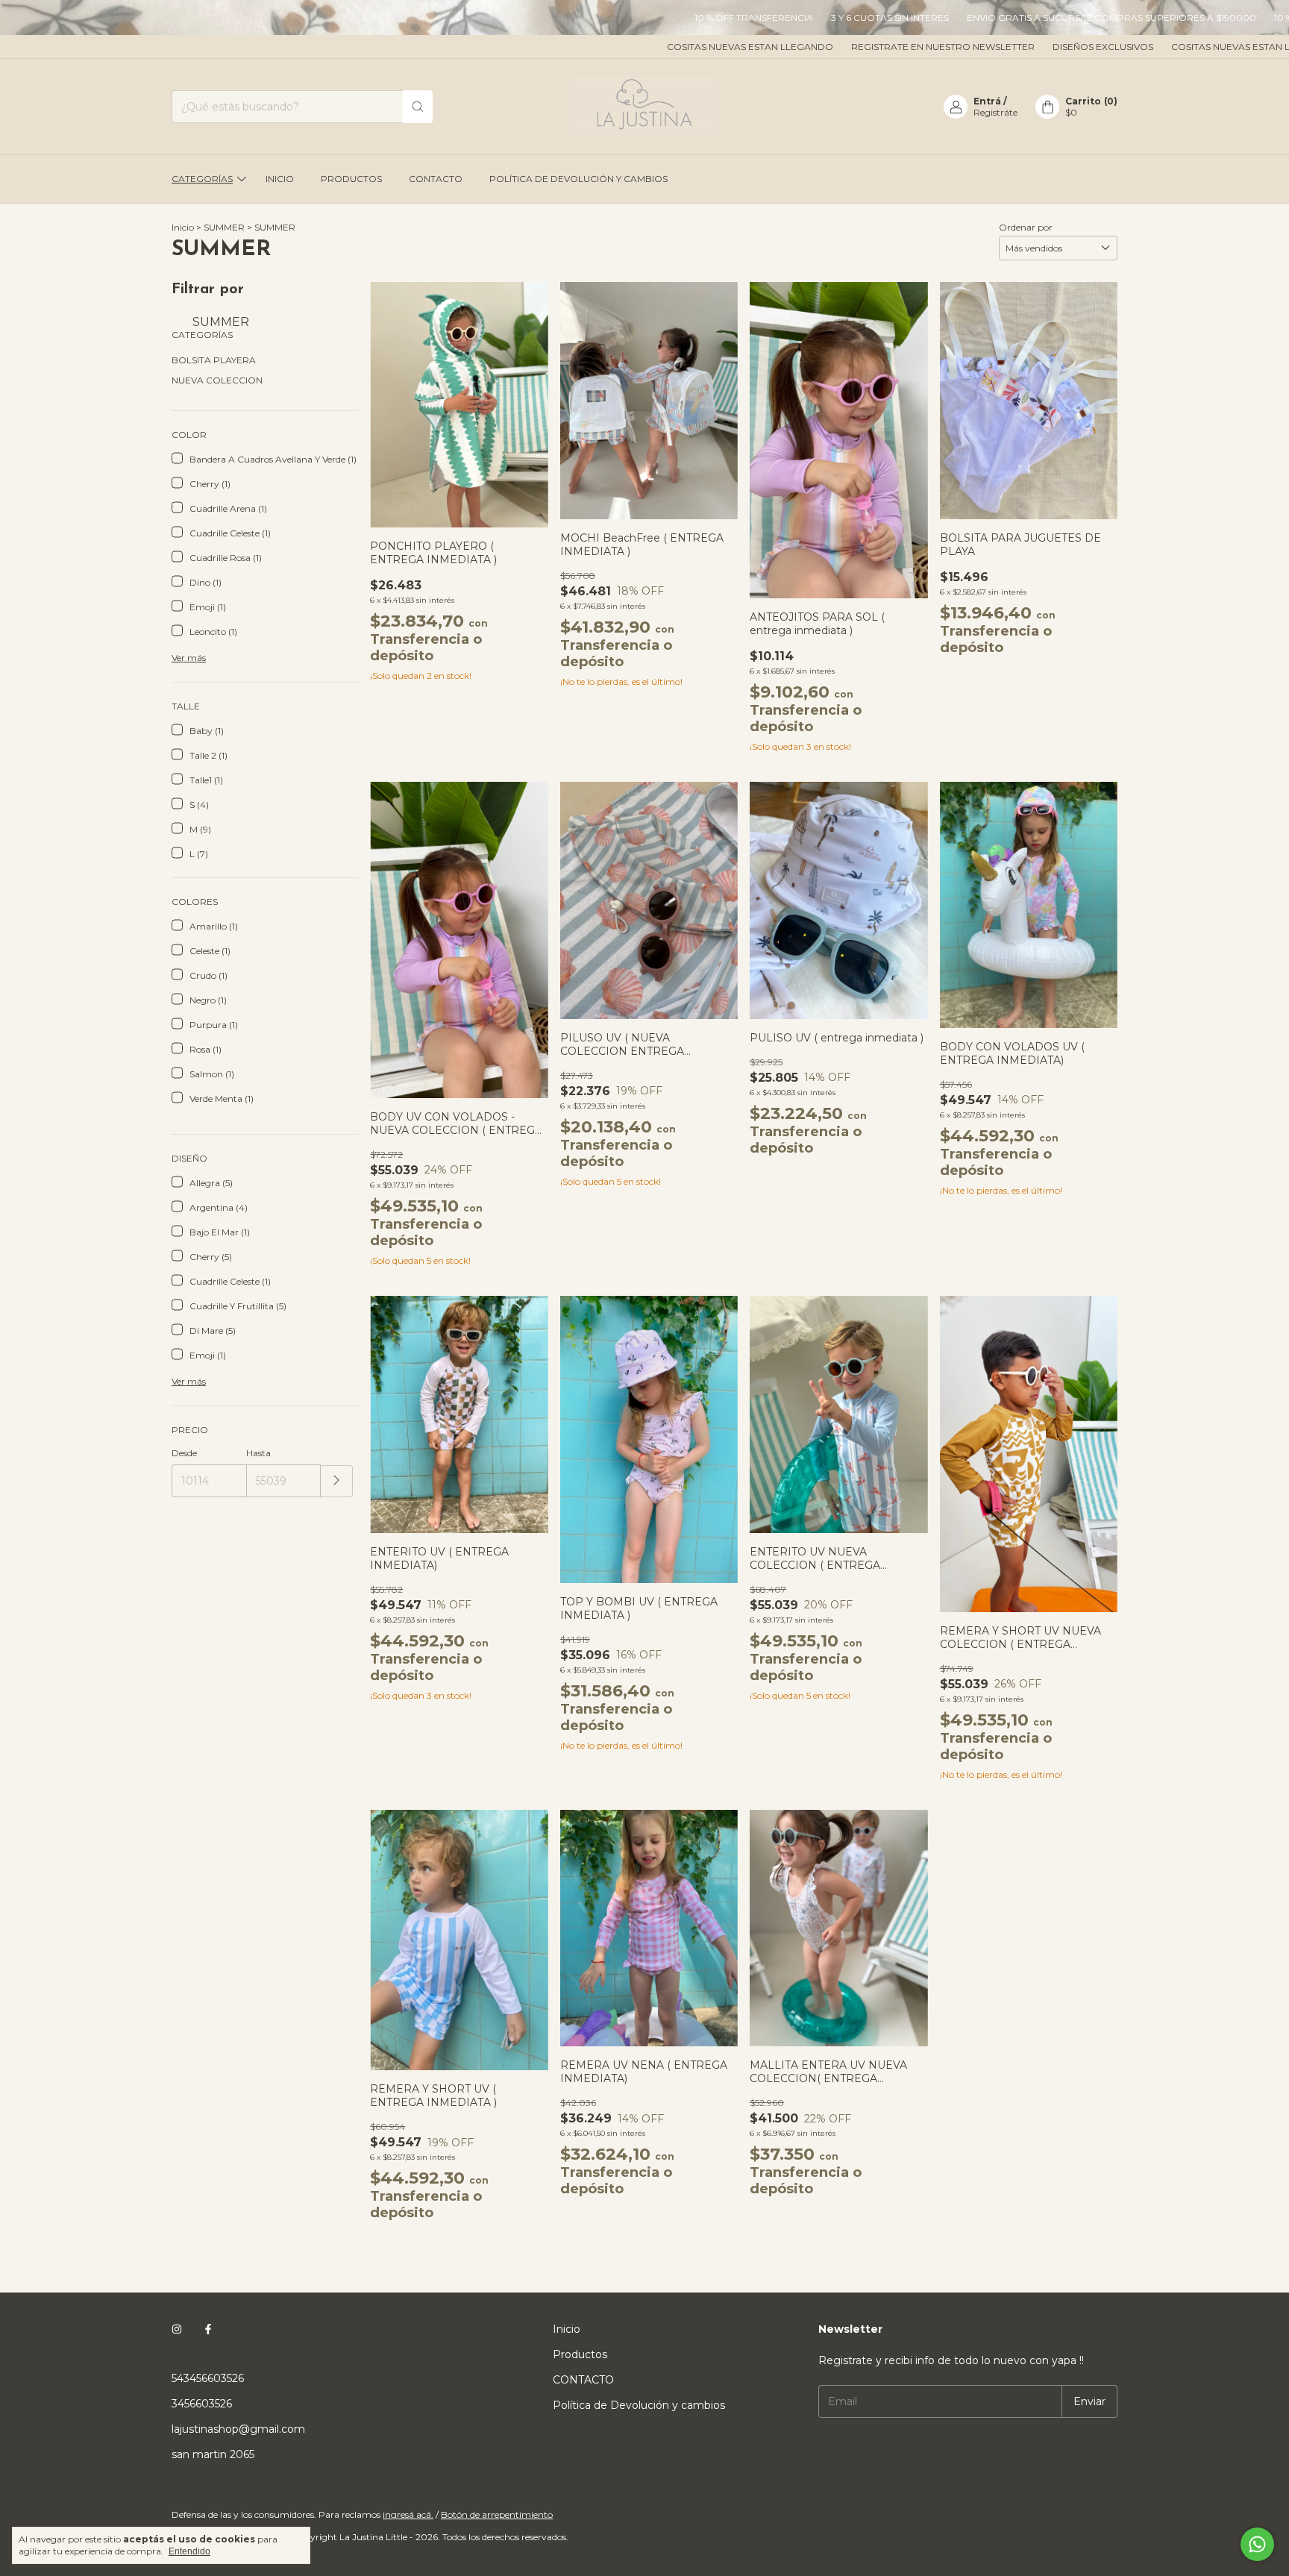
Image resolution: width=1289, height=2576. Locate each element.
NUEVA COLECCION (217, 380)
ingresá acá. (408, 2514)
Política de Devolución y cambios (578, 179)
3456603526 (202, 2404)
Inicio (280, 179)
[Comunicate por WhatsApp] (1257, 2544)
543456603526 (208, 2378)
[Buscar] (418, 107)
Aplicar (337, 1481)
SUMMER (224, 227)
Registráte (995, 112)
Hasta (258, 1453)
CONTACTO (436, 179)
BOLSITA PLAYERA (214, 360)
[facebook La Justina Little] (208, 2329)
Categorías (202, 179)
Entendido (189, 2551)
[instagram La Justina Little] (177, 2329)
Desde (184, 1453)
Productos (351, 179)
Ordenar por (1026, 227)
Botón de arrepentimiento (497, 2514)
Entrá (987, 101)
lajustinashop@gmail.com (238, 2429)
